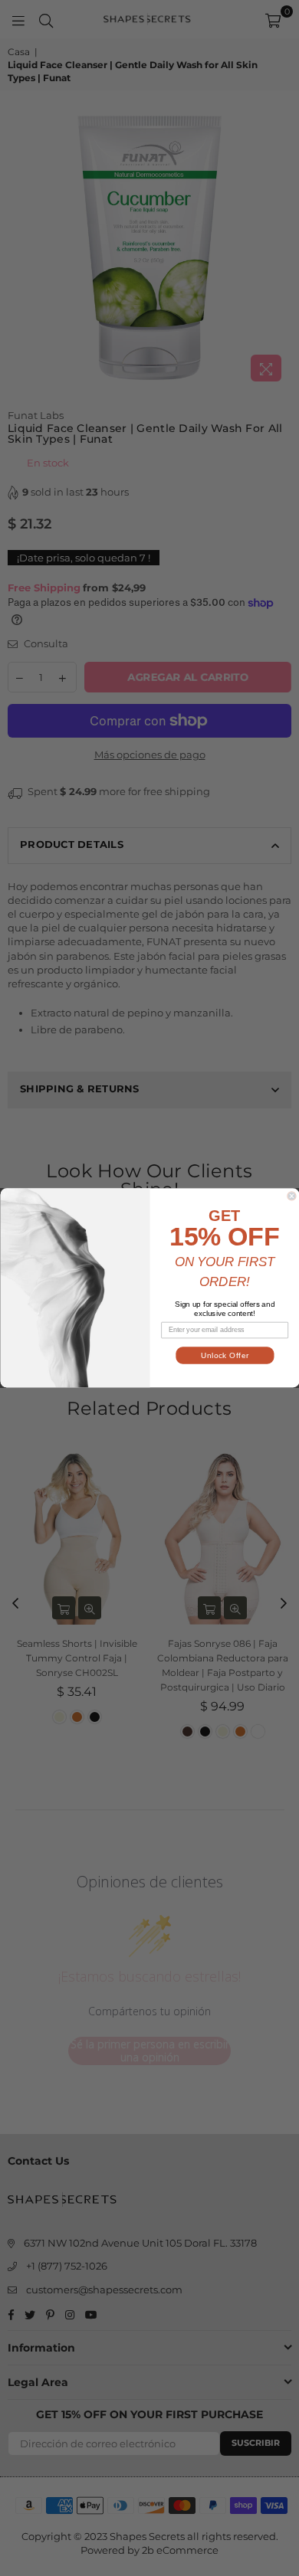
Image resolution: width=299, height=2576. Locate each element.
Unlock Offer (224, 1355)
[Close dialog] (291, 1196)
